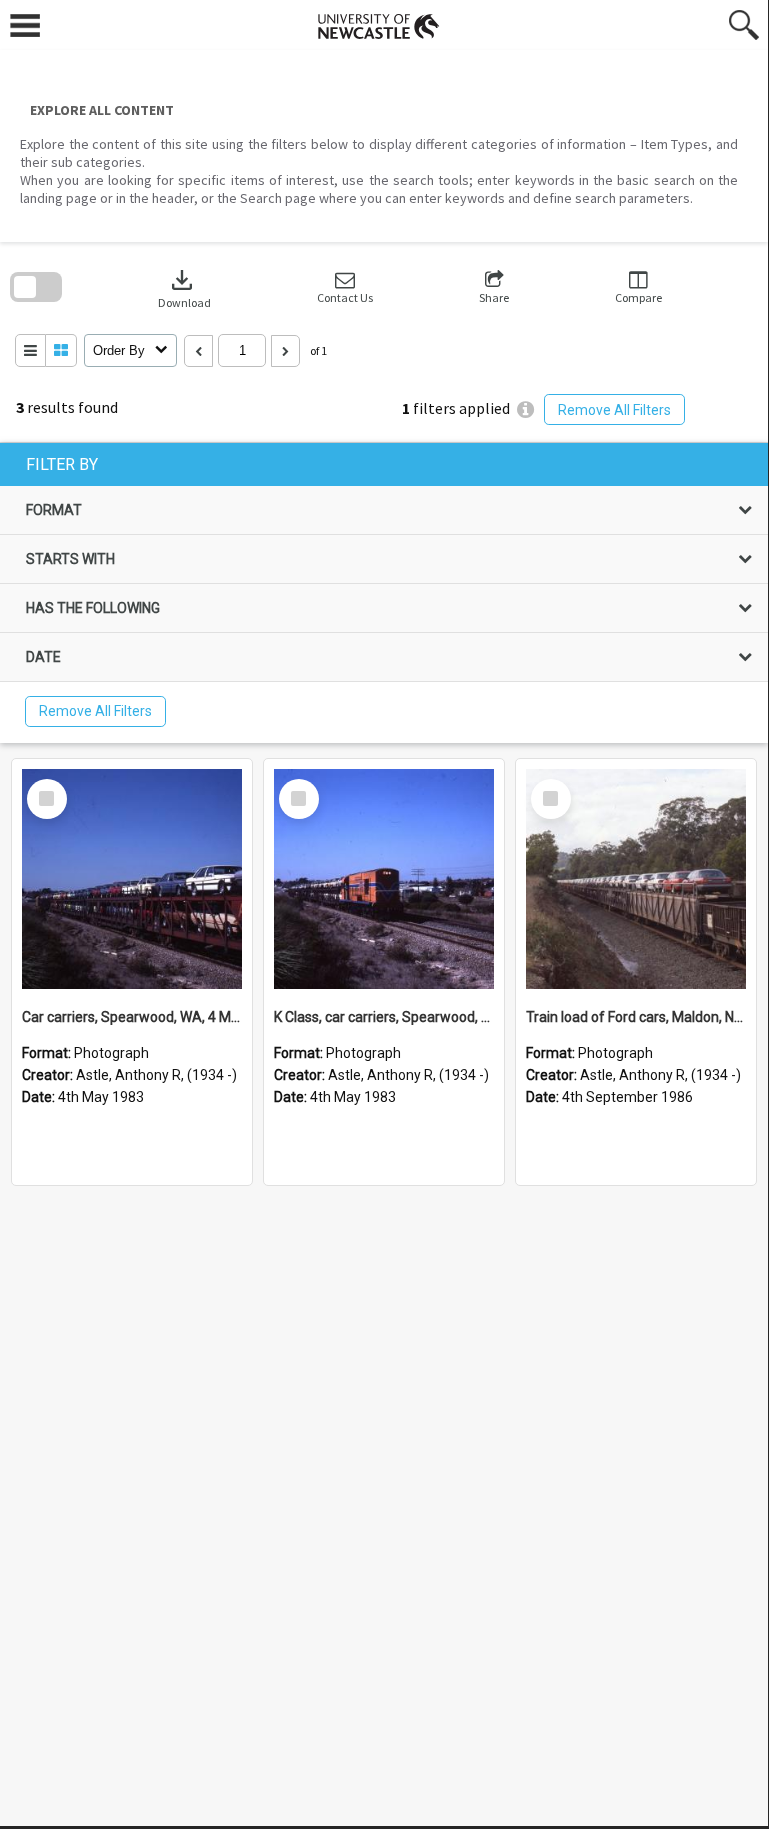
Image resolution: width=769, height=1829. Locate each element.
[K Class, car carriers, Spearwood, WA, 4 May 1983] (384, 879)
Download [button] (184, 287)
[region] (384, 593)
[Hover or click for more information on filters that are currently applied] (525, 409)
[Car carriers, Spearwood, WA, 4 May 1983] (132, 879)
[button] (345, 287)
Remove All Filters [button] (614, 410)
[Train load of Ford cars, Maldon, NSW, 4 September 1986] (636, 879)
